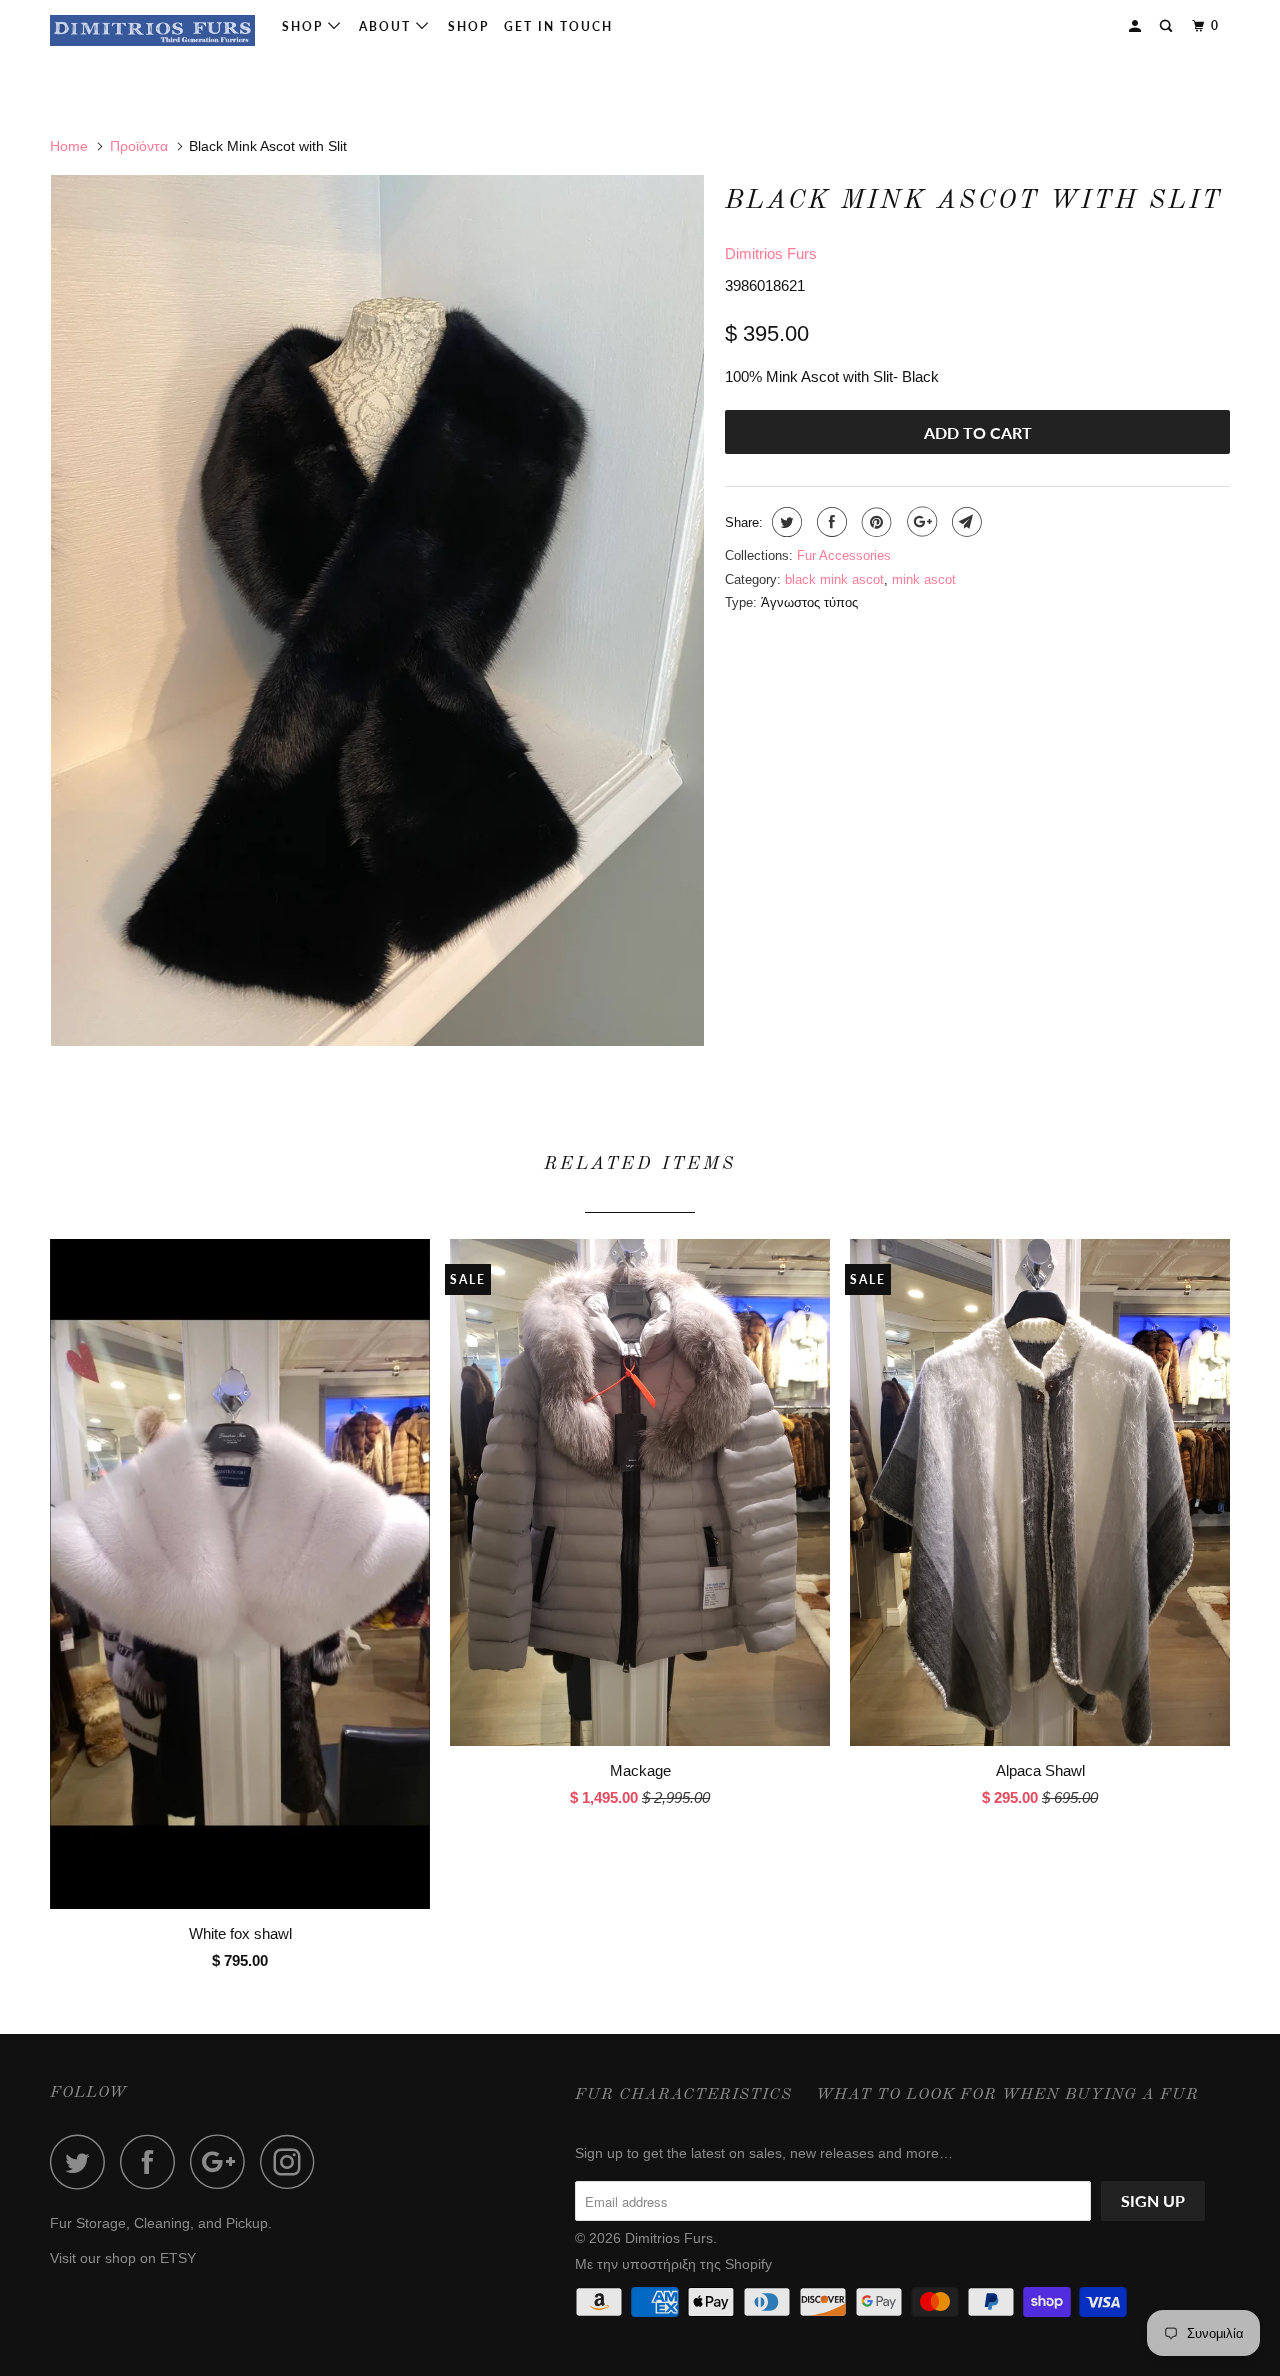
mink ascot (924, 579)
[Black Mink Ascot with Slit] (377, 610)
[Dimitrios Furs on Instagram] (293, 2161)
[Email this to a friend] (964, 522)
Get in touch (558, 26)
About (387, 26)
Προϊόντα (139, 146)
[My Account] (1137, 26)
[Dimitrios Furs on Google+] (223, 2161)
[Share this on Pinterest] (874, 522)
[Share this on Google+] (919, 522)
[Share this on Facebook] (829, 522)
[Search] (1168, 26)
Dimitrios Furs (771, 253)
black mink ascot (834, 579)
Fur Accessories (844, 555)
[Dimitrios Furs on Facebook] (153, 2161)
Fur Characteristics (683, 2095)
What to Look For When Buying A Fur (1007, 2095)
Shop (305, 26)
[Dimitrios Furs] (152, 30)
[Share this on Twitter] (784, 522)
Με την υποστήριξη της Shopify (673, 2264)
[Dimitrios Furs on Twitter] (83, 2161)
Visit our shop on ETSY (123, 2258)
